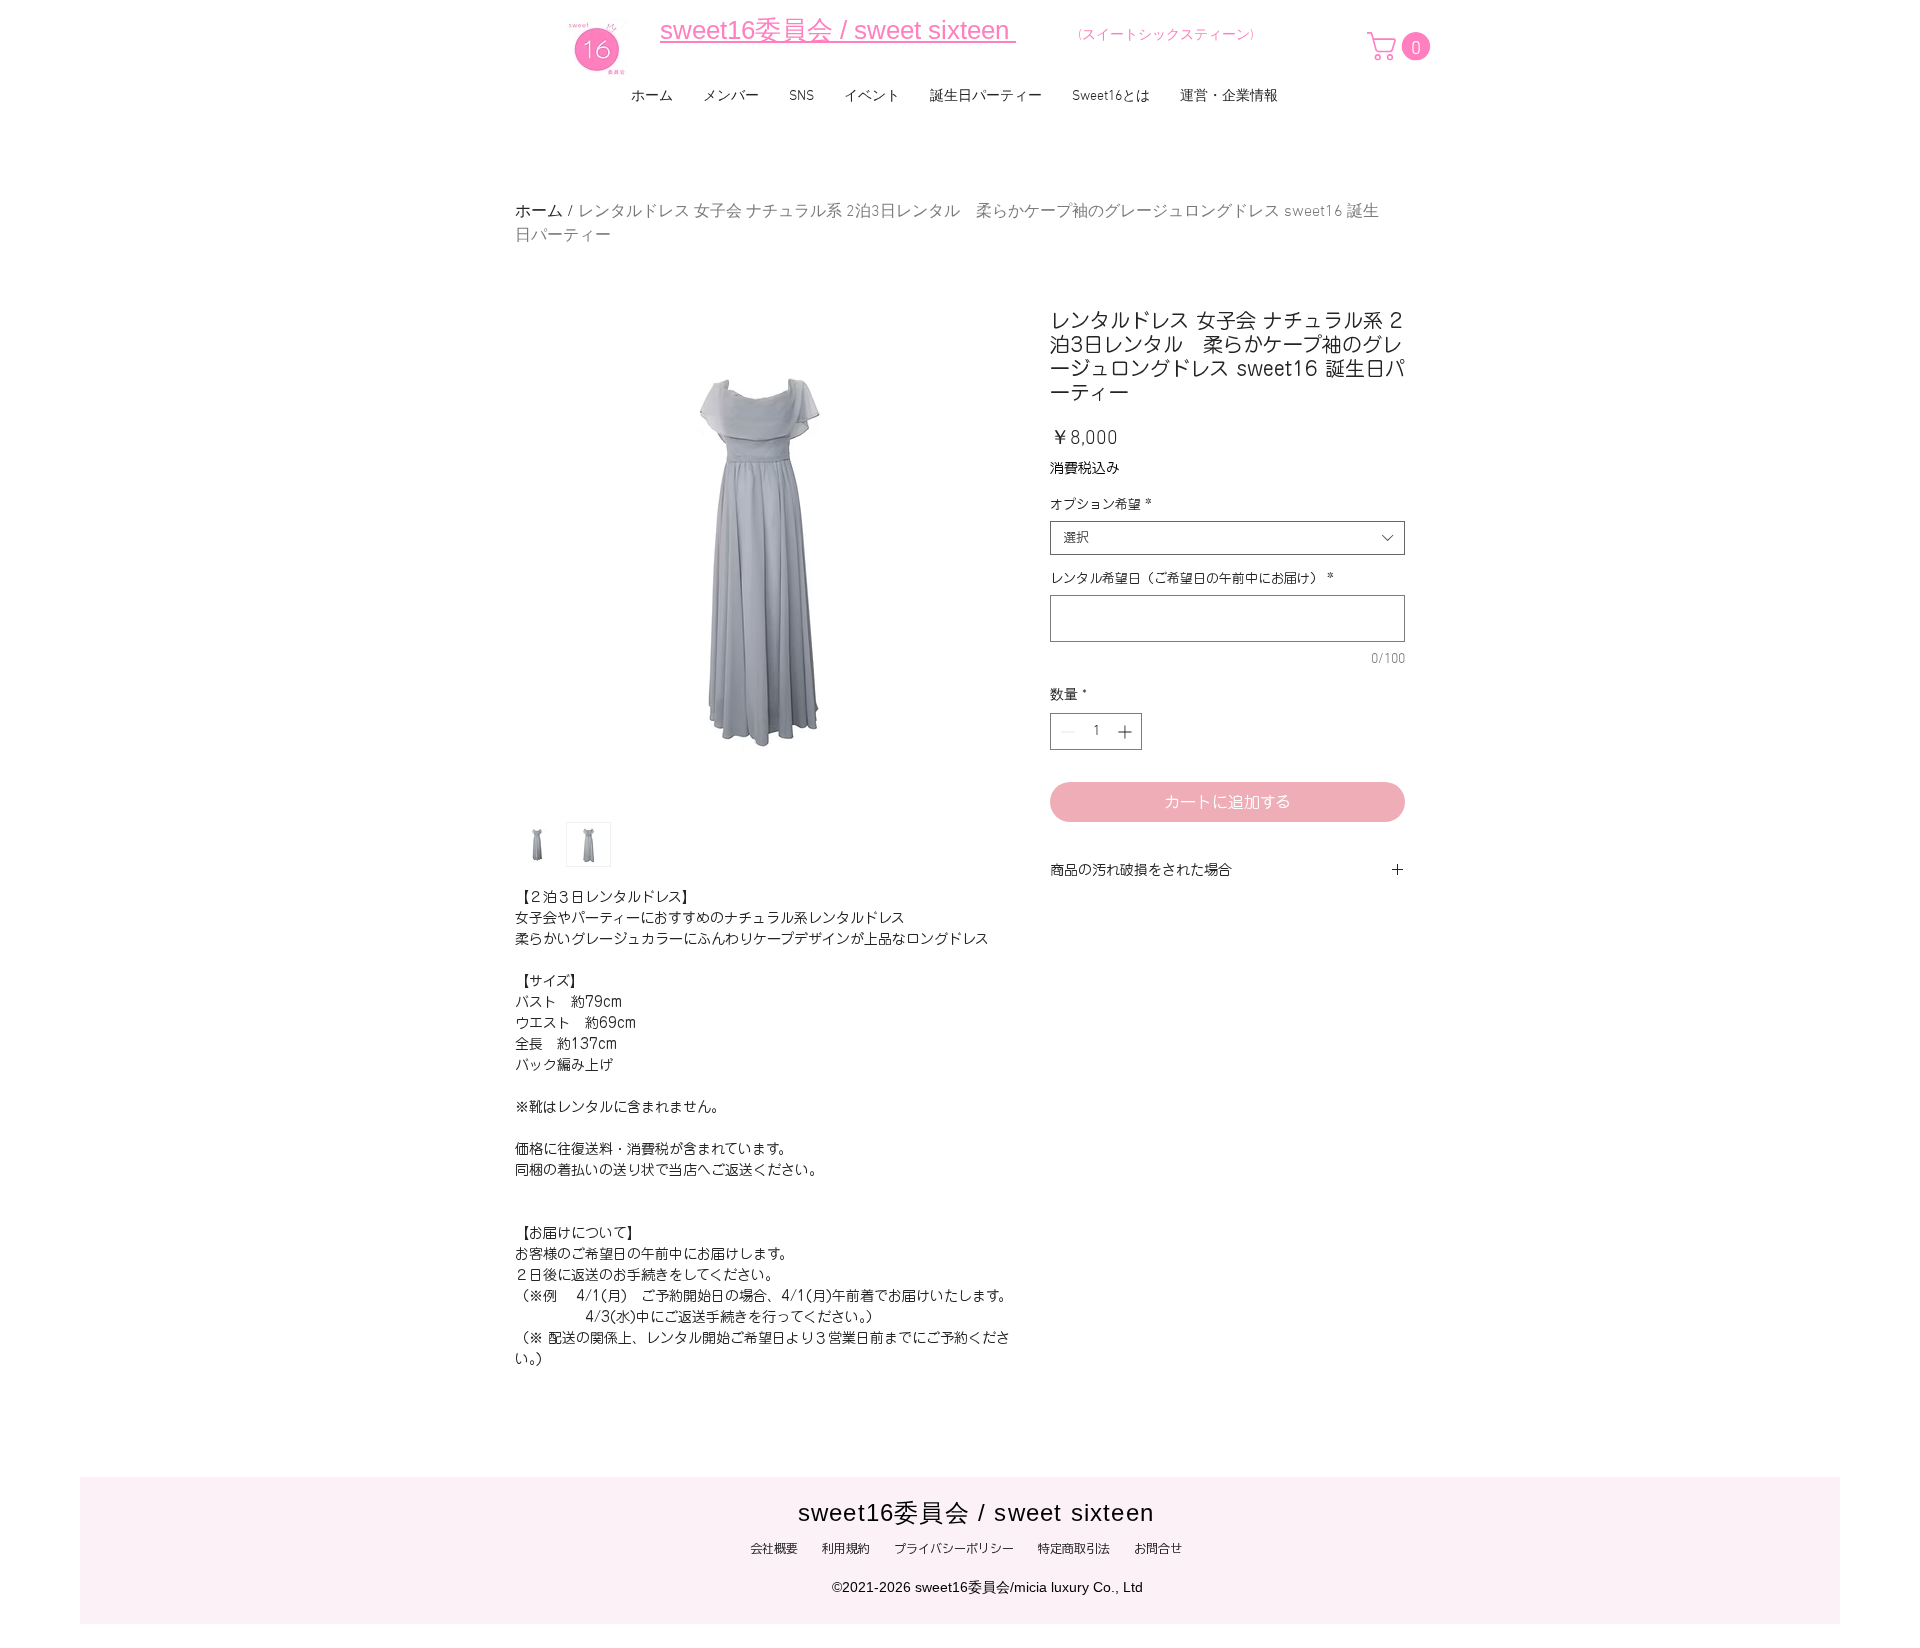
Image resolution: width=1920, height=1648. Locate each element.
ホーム (539, 212)
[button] (1402, 46)
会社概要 (774, 1548)
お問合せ (1164, 1548)
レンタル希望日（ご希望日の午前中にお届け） (1192, 578)
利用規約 (846, 1548)
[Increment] (1126, 731)
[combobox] (1227, 538)
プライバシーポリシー (966, 1548)
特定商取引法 (1074, 1548)
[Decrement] (1065, 731)
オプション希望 (1101, 504)
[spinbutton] (1096, 731)
